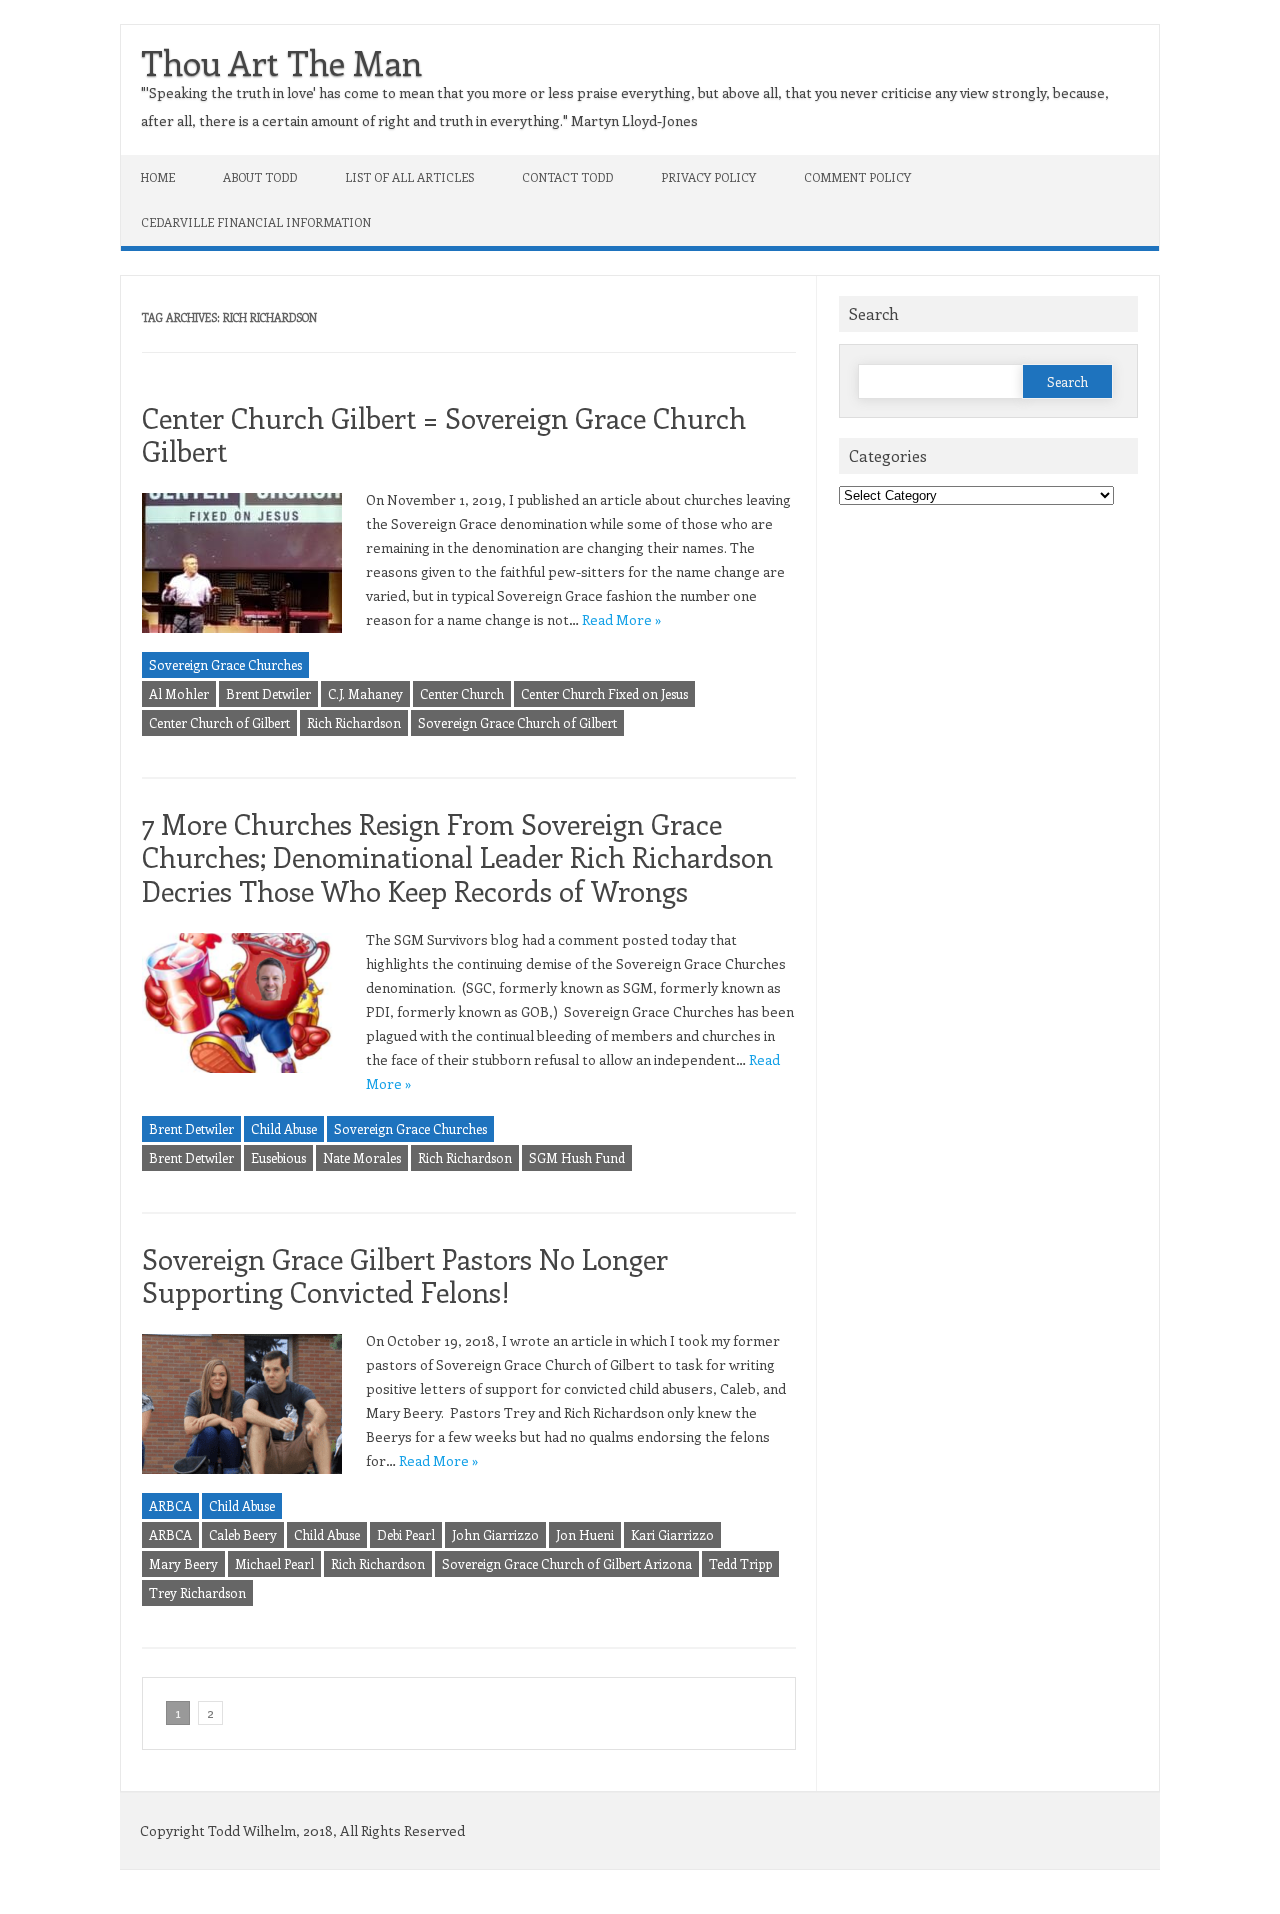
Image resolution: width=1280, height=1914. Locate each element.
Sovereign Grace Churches (225, 664)
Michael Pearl (274, 1563)
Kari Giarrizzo (672, 1534)
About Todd (260, 177)
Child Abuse (284, 1128)
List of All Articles (409, 177)
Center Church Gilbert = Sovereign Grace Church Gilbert (444, 434)
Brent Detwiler (268, 693)
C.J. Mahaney (365, 693)
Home (158, 177)
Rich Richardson (354, 722)
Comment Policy (857, 177)
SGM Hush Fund (577, 1157)
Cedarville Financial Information (256, 222)
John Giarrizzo (495, 1534)
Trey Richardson (197, 1592)
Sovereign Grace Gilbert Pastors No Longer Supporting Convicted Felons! (405, 1275)
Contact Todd (567, 177)
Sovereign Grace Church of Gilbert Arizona (567, 1563)
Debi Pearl (406, 1534)
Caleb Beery (243, 1534)
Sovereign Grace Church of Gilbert (517, 722)
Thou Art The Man (281, 62)
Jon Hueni (585, 1534)
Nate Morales (362, 1157)
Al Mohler (179, 693)
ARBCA (170, 1505)
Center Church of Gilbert (219, 722)
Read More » (622, 619)
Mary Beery (183, 1563)
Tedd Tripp (740, 1563)
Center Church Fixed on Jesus (604, 693)
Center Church (462, 693)
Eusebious (278, 1157)
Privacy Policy (708, 177)
